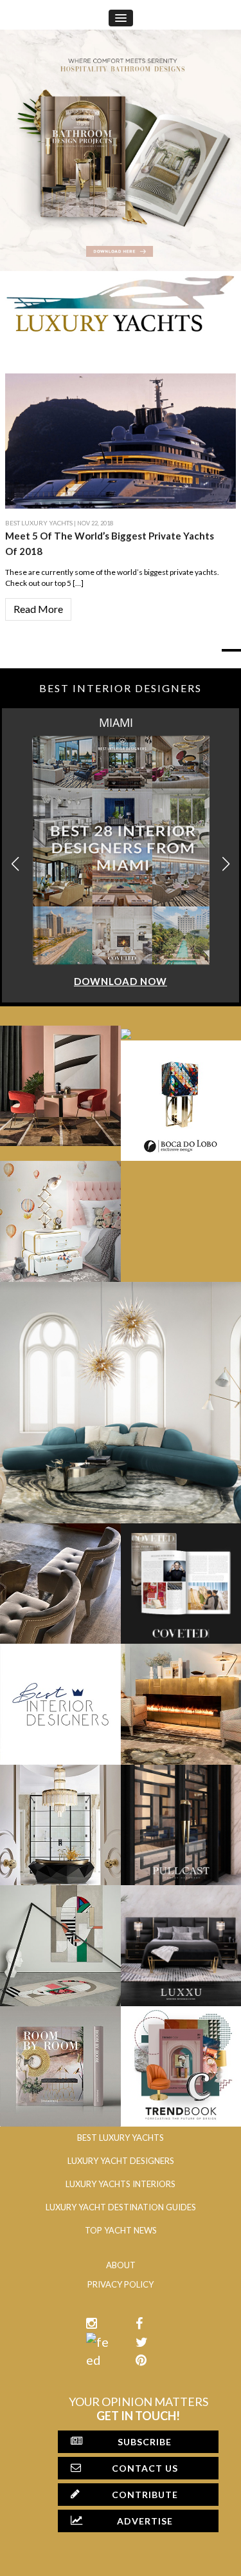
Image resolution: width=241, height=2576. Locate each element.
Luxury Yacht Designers (121, 2161)
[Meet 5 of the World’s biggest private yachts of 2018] (121, 439)
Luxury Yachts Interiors (121, 2184)
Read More (38, 609)
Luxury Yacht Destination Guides (121, 2207)
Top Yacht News (121, 2230)
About (121, 2265)
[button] (226, 864)
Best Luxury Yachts (39, 523)
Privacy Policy (121, 2284)
